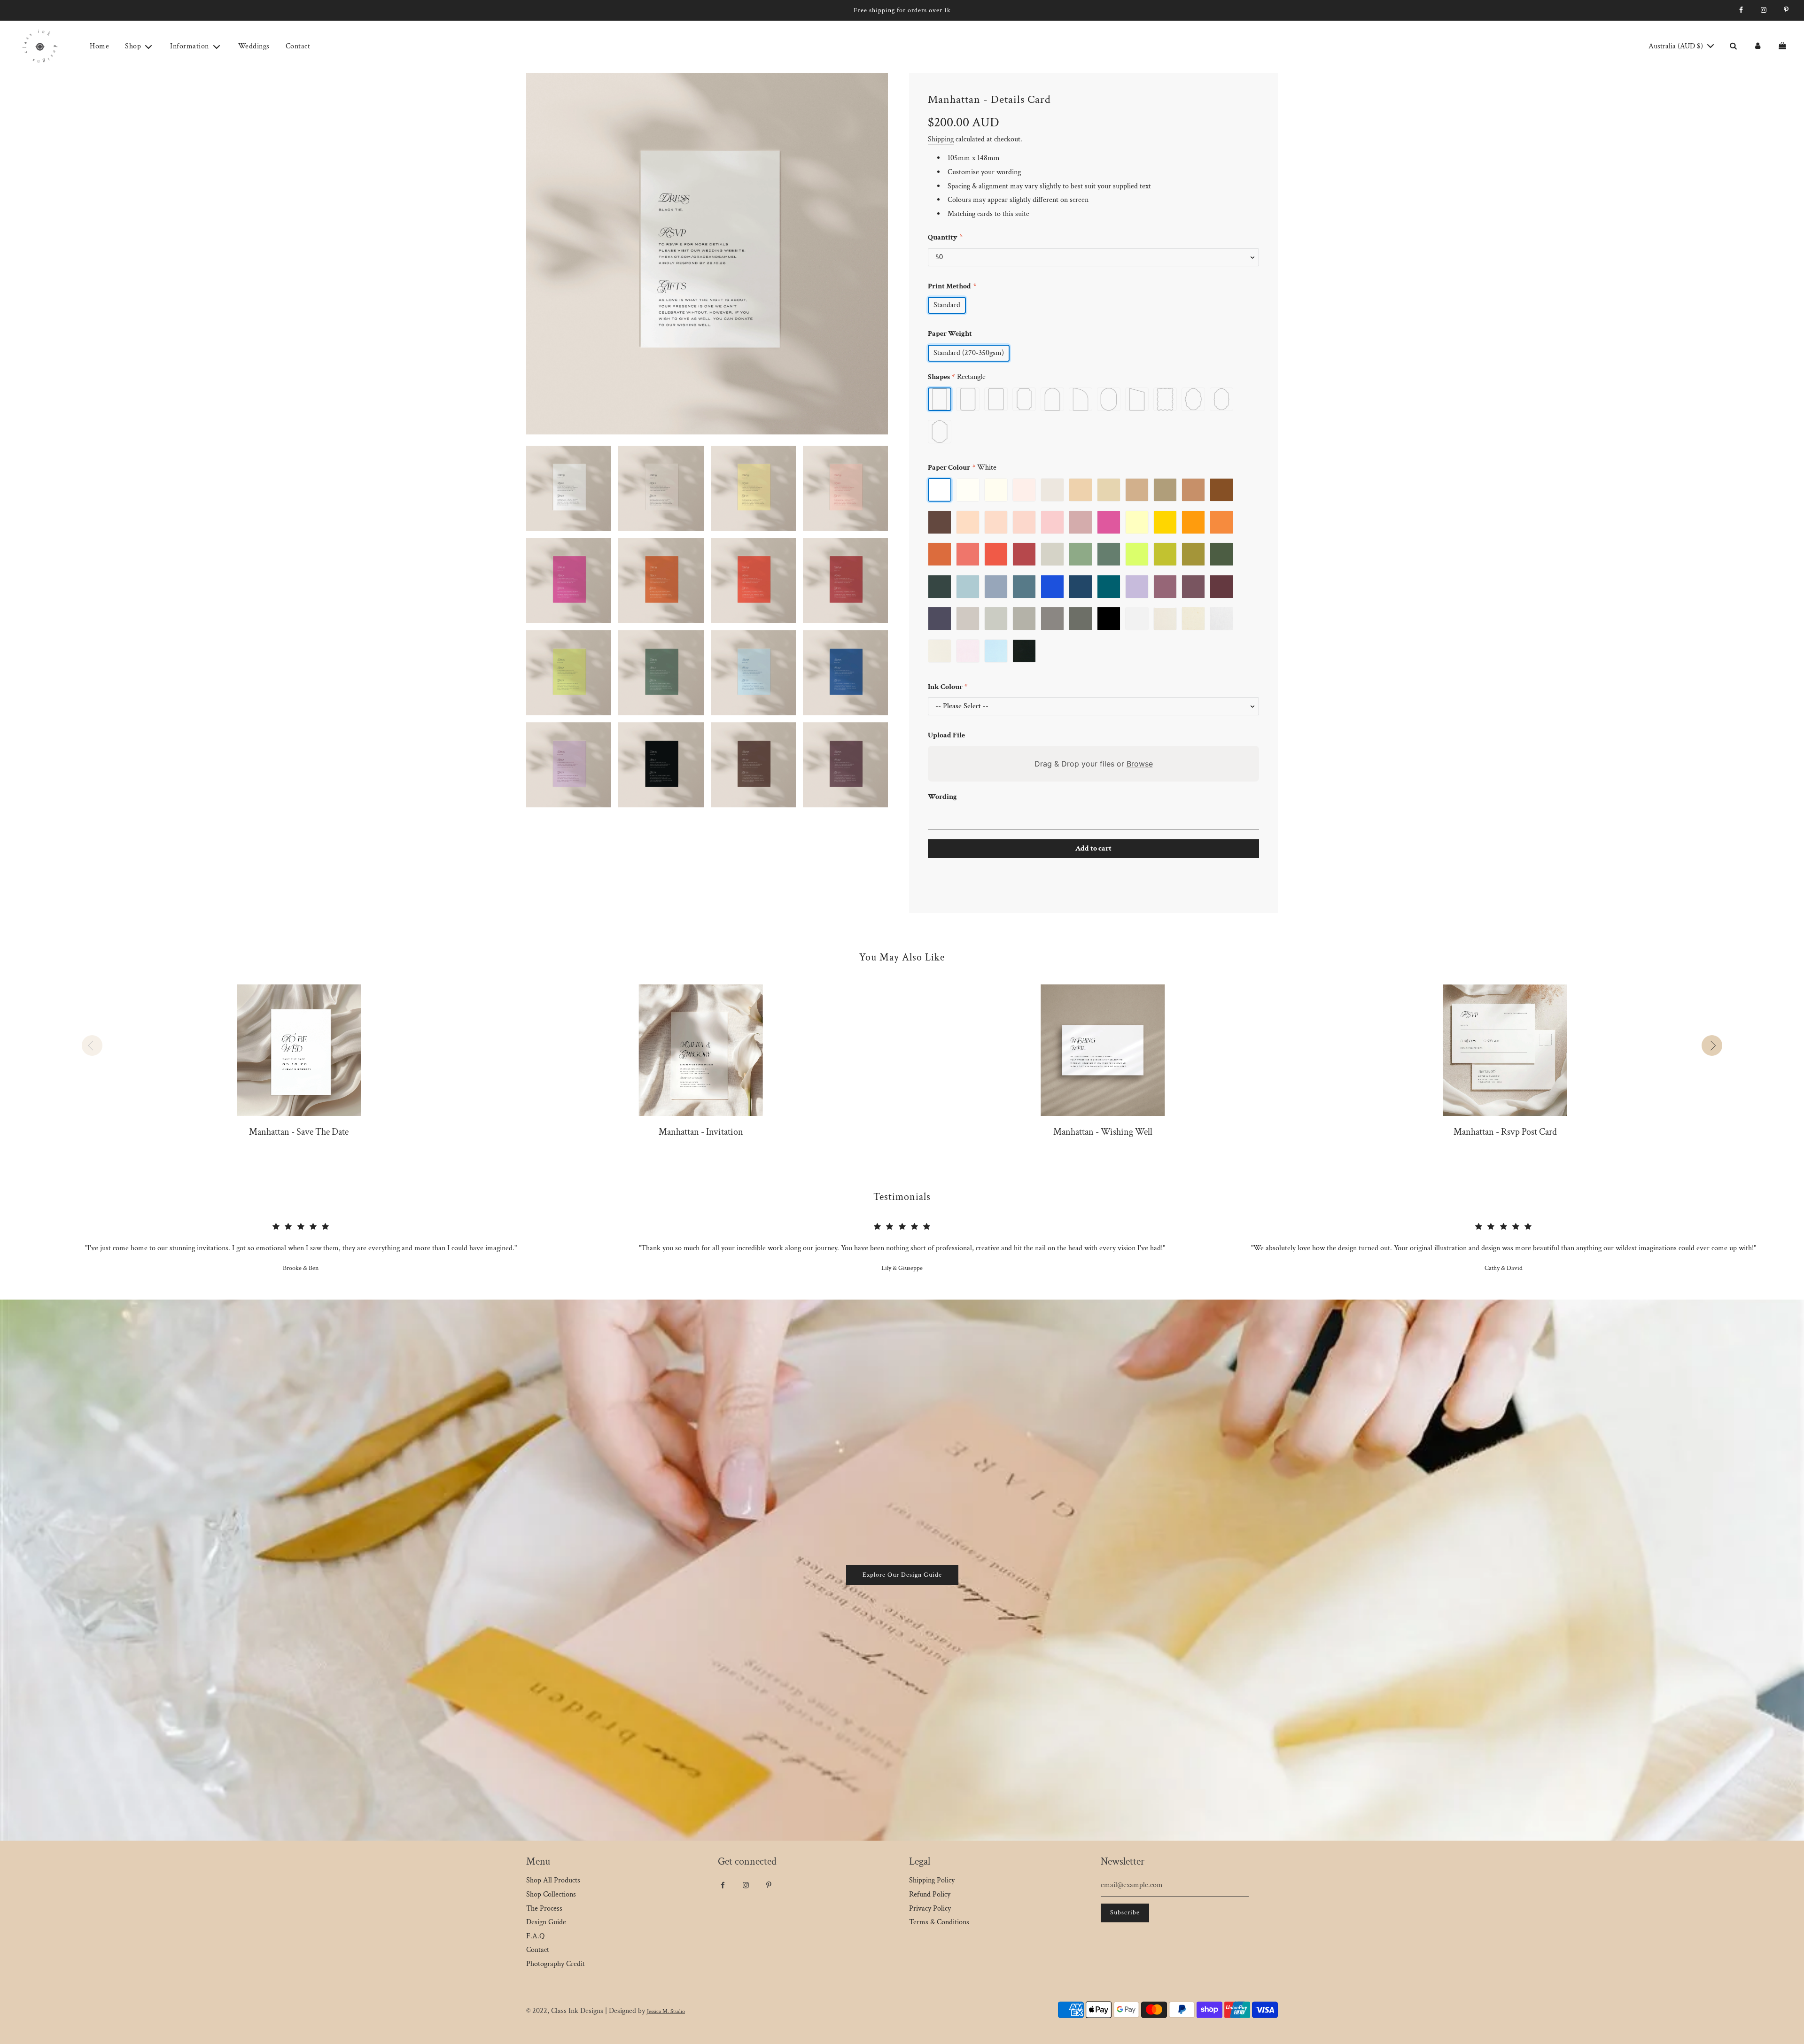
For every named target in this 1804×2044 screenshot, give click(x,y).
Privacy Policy (930, 1909)
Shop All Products (553, 1880)
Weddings (254, 46)
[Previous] (92, 1045)
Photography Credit (556, 1964)
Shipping (941, 139)
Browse (1140, 764)
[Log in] (1757, 46)
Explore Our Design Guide (902, 1575)
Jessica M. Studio (666, 2011)
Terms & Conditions (939, 1922)
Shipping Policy (932, 1880)
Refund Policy (930, 1894)
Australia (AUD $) (1677, 46)
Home (99, 46)
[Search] (1733, 46)
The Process (544, 1909)
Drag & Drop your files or (1094, 764)
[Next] (1712, 1045)
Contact (298, 46)
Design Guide (546, 1922)
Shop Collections (551, 1894)
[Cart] (1784, 46)
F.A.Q (535, 1936)
